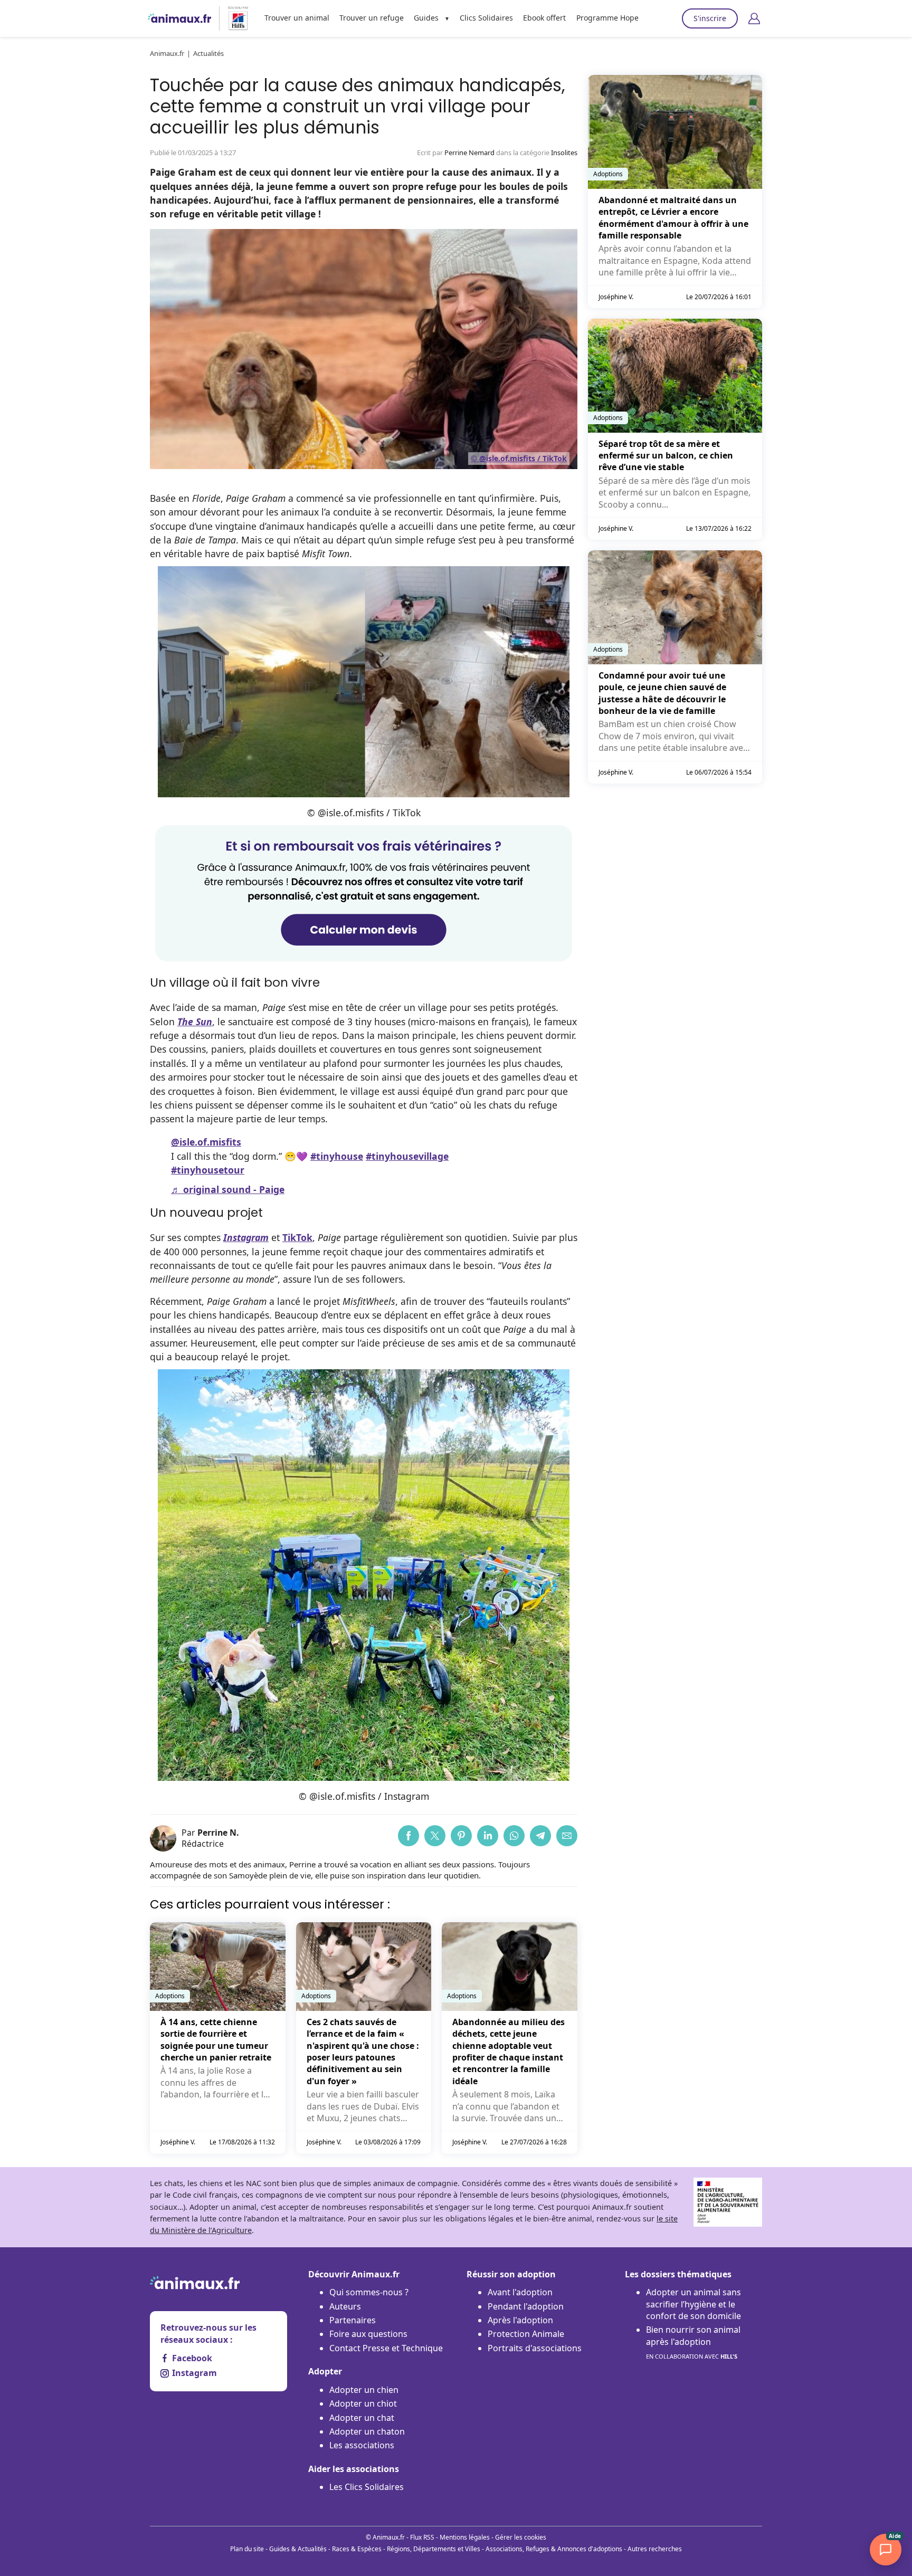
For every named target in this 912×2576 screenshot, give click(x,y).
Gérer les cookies (521, 2537)
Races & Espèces (357, 2549)
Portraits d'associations (535, 2348)
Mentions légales (465, 2537)
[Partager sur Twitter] (435, 1836)
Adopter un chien (364, 2390)
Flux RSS (422, 2537)
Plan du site (247, 2549)
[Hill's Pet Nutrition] (234, 18)
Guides (426, 18)
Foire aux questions (368, 2334)
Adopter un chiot (363, 2403)
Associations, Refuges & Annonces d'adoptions (554, 2549)
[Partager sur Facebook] (408, 1836)
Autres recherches (655, 2549)
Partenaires (353, 2320)
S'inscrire (710, 18)
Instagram (194, 2373)
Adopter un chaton (367, 2431)
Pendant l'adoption (526, 2306)
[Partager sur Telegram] (540, 1836)
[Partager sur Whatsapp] (514, 1836)
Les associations (362, 2445)
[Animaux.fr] (179, 18)
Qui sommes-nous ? (369, 2292)
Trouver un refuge (372, 18)
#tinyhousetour (208, 1170)
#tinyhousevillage (407, 1156)
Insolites (564, 152)
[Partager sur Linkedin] (488, 1836)
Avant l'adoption (520, 2292)
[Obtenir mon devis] (364, 958)
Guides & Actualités (298, 2549)
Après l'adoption (520, 2320)
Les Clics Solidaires (367, 2487)
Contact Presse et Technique (386, 2348)
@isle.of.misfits (206, 1142)
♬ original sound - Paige (228, 1189)
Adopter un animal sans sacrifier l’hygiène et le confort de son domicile (693, 2304)
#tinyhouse (337, 1156)
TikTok (297, 1237)
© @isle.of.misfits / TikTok (519, 458)
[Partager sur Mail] (567, 1836)
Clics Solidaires (486, 18)
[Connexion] (754, 18)
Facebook (192, 2358)
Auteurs (345, 2306)
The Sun (195, 1022)
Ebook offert (544, 18)
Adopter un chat (362, 2418)
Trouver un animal (297, 18)
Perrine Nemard (469, 152)
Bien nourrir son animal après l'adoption (693, 2342)
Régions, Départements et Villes (434, 2549)
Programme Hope (607, 18)
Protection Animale (526, 2334)
